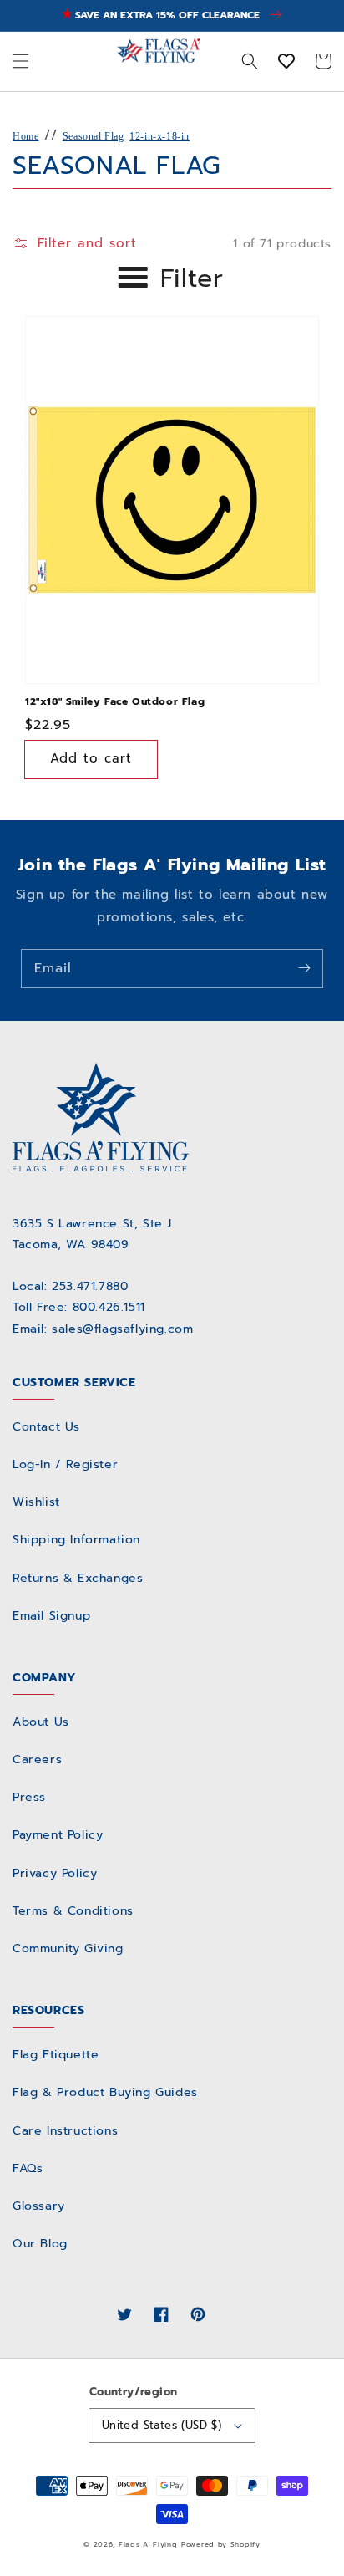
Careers (37, 1760)
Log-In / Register (65, 1464)
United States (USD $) (162, 2425)
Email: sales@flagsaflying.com (103, 1329)
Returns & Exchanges (78, 1578)
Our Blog (40, 2244)
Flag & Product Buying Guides (105, 2092)
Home (25, 136)
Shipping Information (76, 1540)
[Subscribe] (304, 968)
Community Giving (68, 1949)
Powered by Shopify (221, 2545)
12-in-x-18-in (159, 136)
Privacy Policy (55, 1873)
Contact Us (46, 1427)
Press (29, 1797)
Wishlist (36, 1502)
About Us (41, 1722)
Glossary (39, 2206)
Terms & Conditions (73, 1911)
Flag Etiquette (56, 2055)
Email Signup (51, 1616)
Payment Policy (58, 1835)
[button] (21, 61)
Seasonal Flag (94, 136)
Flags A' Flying (148, 2545)
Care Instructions (65, 2131)
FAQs (28, 2168)
